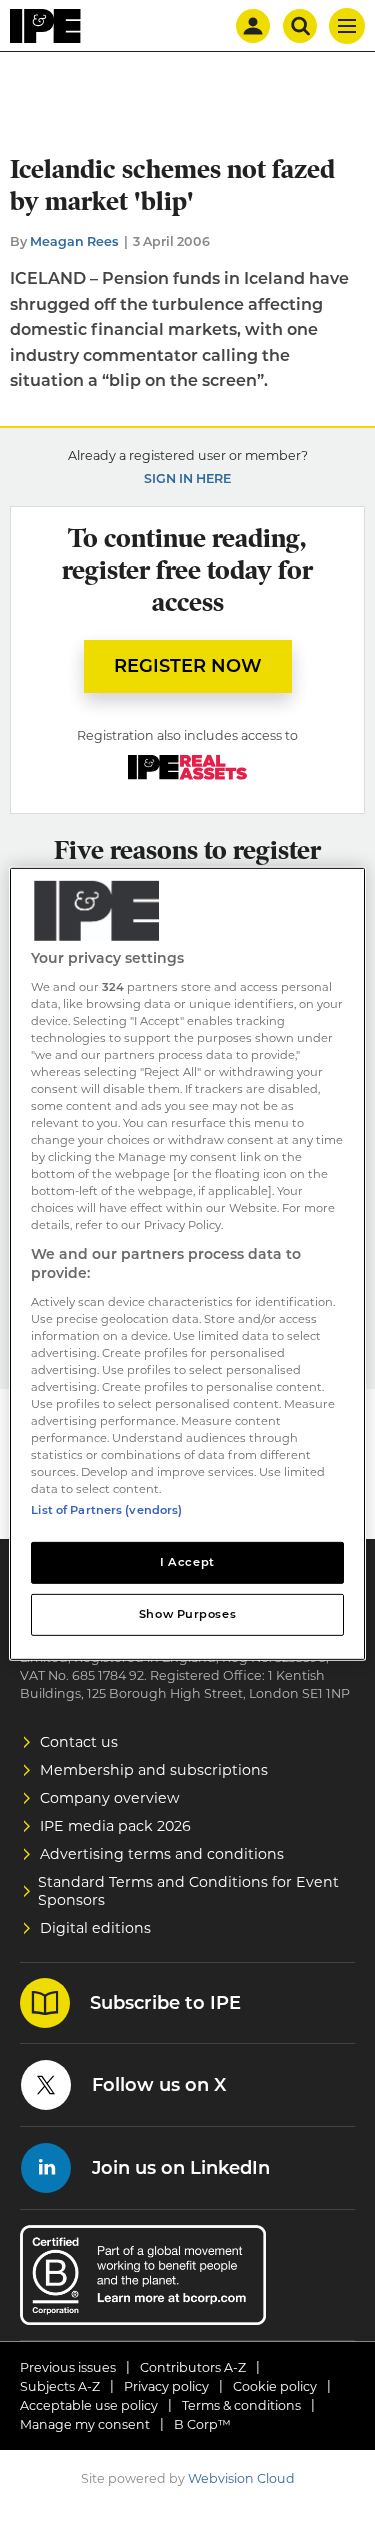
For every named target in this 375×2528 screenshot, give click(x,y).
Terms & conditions (241, 2405)
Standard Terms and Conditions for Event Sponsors (188, 1891)
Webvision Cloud (241, 2478)
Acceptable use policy (89, 2405)
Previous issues (68, 2367)
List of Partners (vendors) (106, 1510)
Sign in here (187, 478)
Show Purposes (187, 1614)
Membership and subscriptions (154, 1770)
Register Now (188, 666)
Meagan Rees (74, 241)
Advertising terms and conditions (162, 1854)
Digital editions (95, 1928)
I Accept (187, 1562)
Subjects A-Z (60, 2386)
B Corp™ (202, 2424)
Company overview (110, 1798)
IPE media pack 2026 (115, 1826)
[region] (187, 1264)
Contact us (79, 1742)
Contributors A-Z (193, 2367)
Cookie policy (275, 2386)
